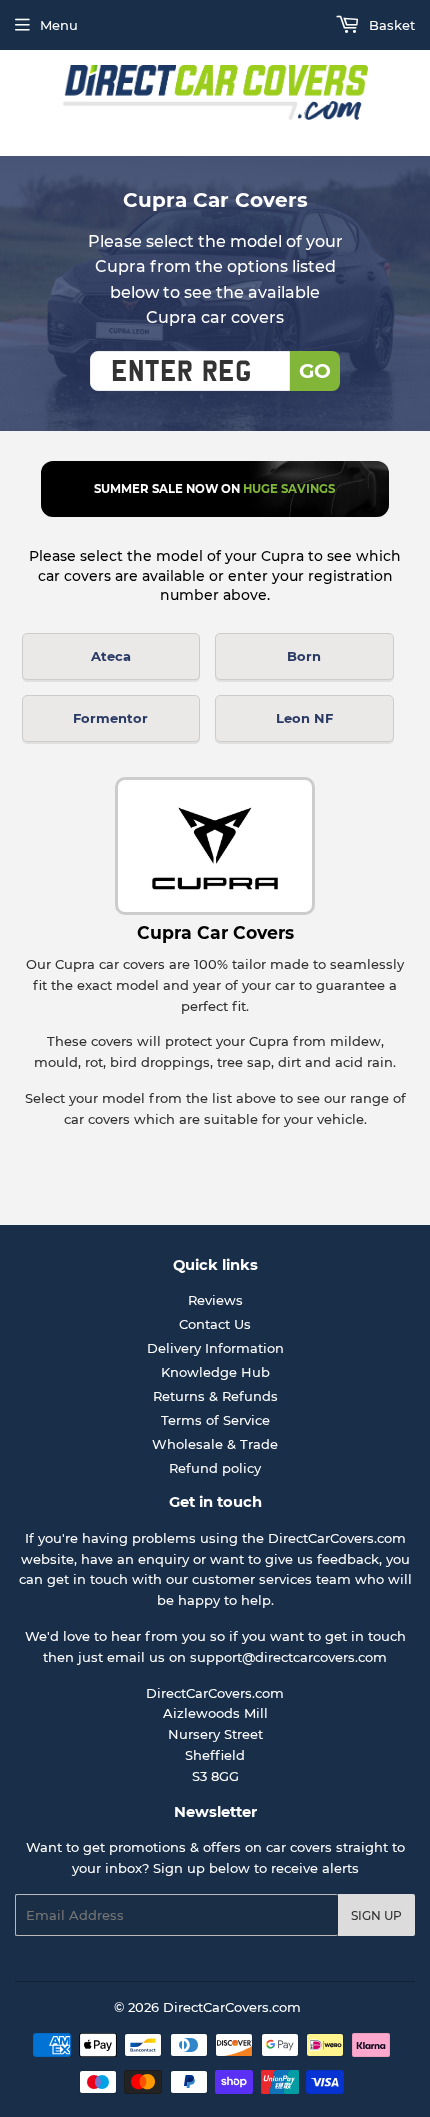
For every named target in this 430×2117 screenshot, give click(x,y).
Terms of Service (215, 1420)
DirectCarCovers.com (232, 2007)
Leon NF (304, 718)
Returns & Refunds (215, 1396)
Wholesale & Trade (215, 1444)
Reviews (215, 1300)
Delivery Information (215, 1348)
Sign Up (376, 1915)
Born (304, 656)
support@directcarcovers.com (288, 1657)
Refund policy (215, 1468)
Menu (59, 25)
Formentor (110, 718)
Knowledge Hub (215, 1372)
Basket (390, 25)
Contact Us (215, 1324)
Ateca (111, 656)
